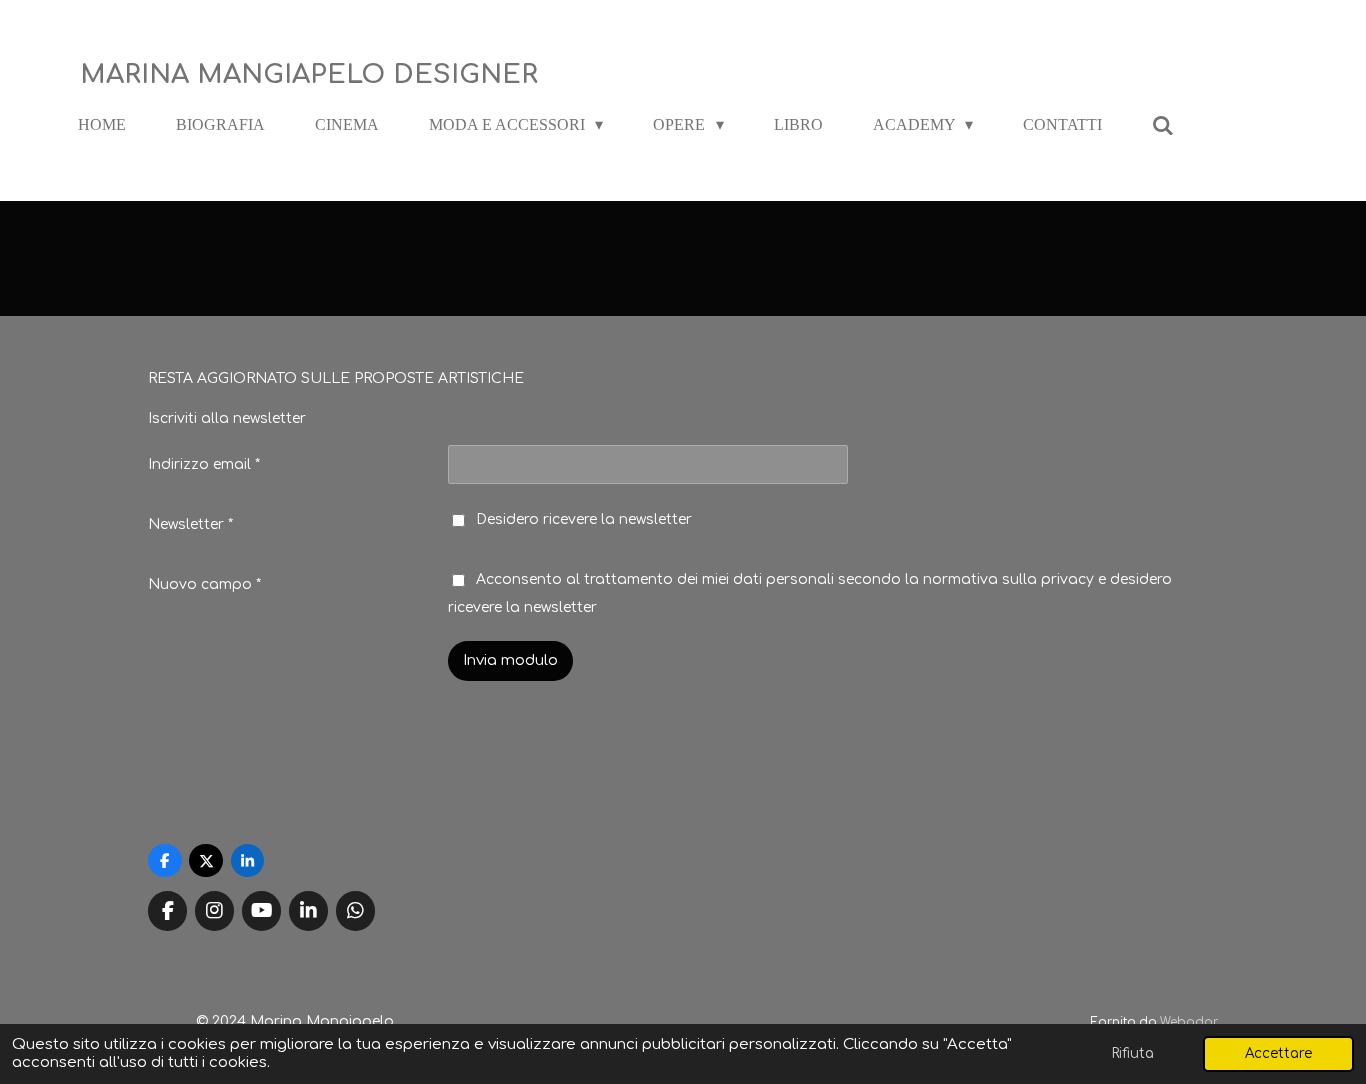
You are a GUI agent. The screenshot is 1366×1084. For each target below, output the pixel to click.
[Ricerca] (1163, 125)
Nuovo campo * (204, 584)
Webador (1189, 1022)
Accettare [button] (1278, 1053)
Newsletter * (190, 524)
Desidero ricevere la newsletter (584, 519)
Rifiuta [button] (1133, 1053)
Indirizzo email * (204, 464)
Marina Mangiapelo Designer (309, 74)
